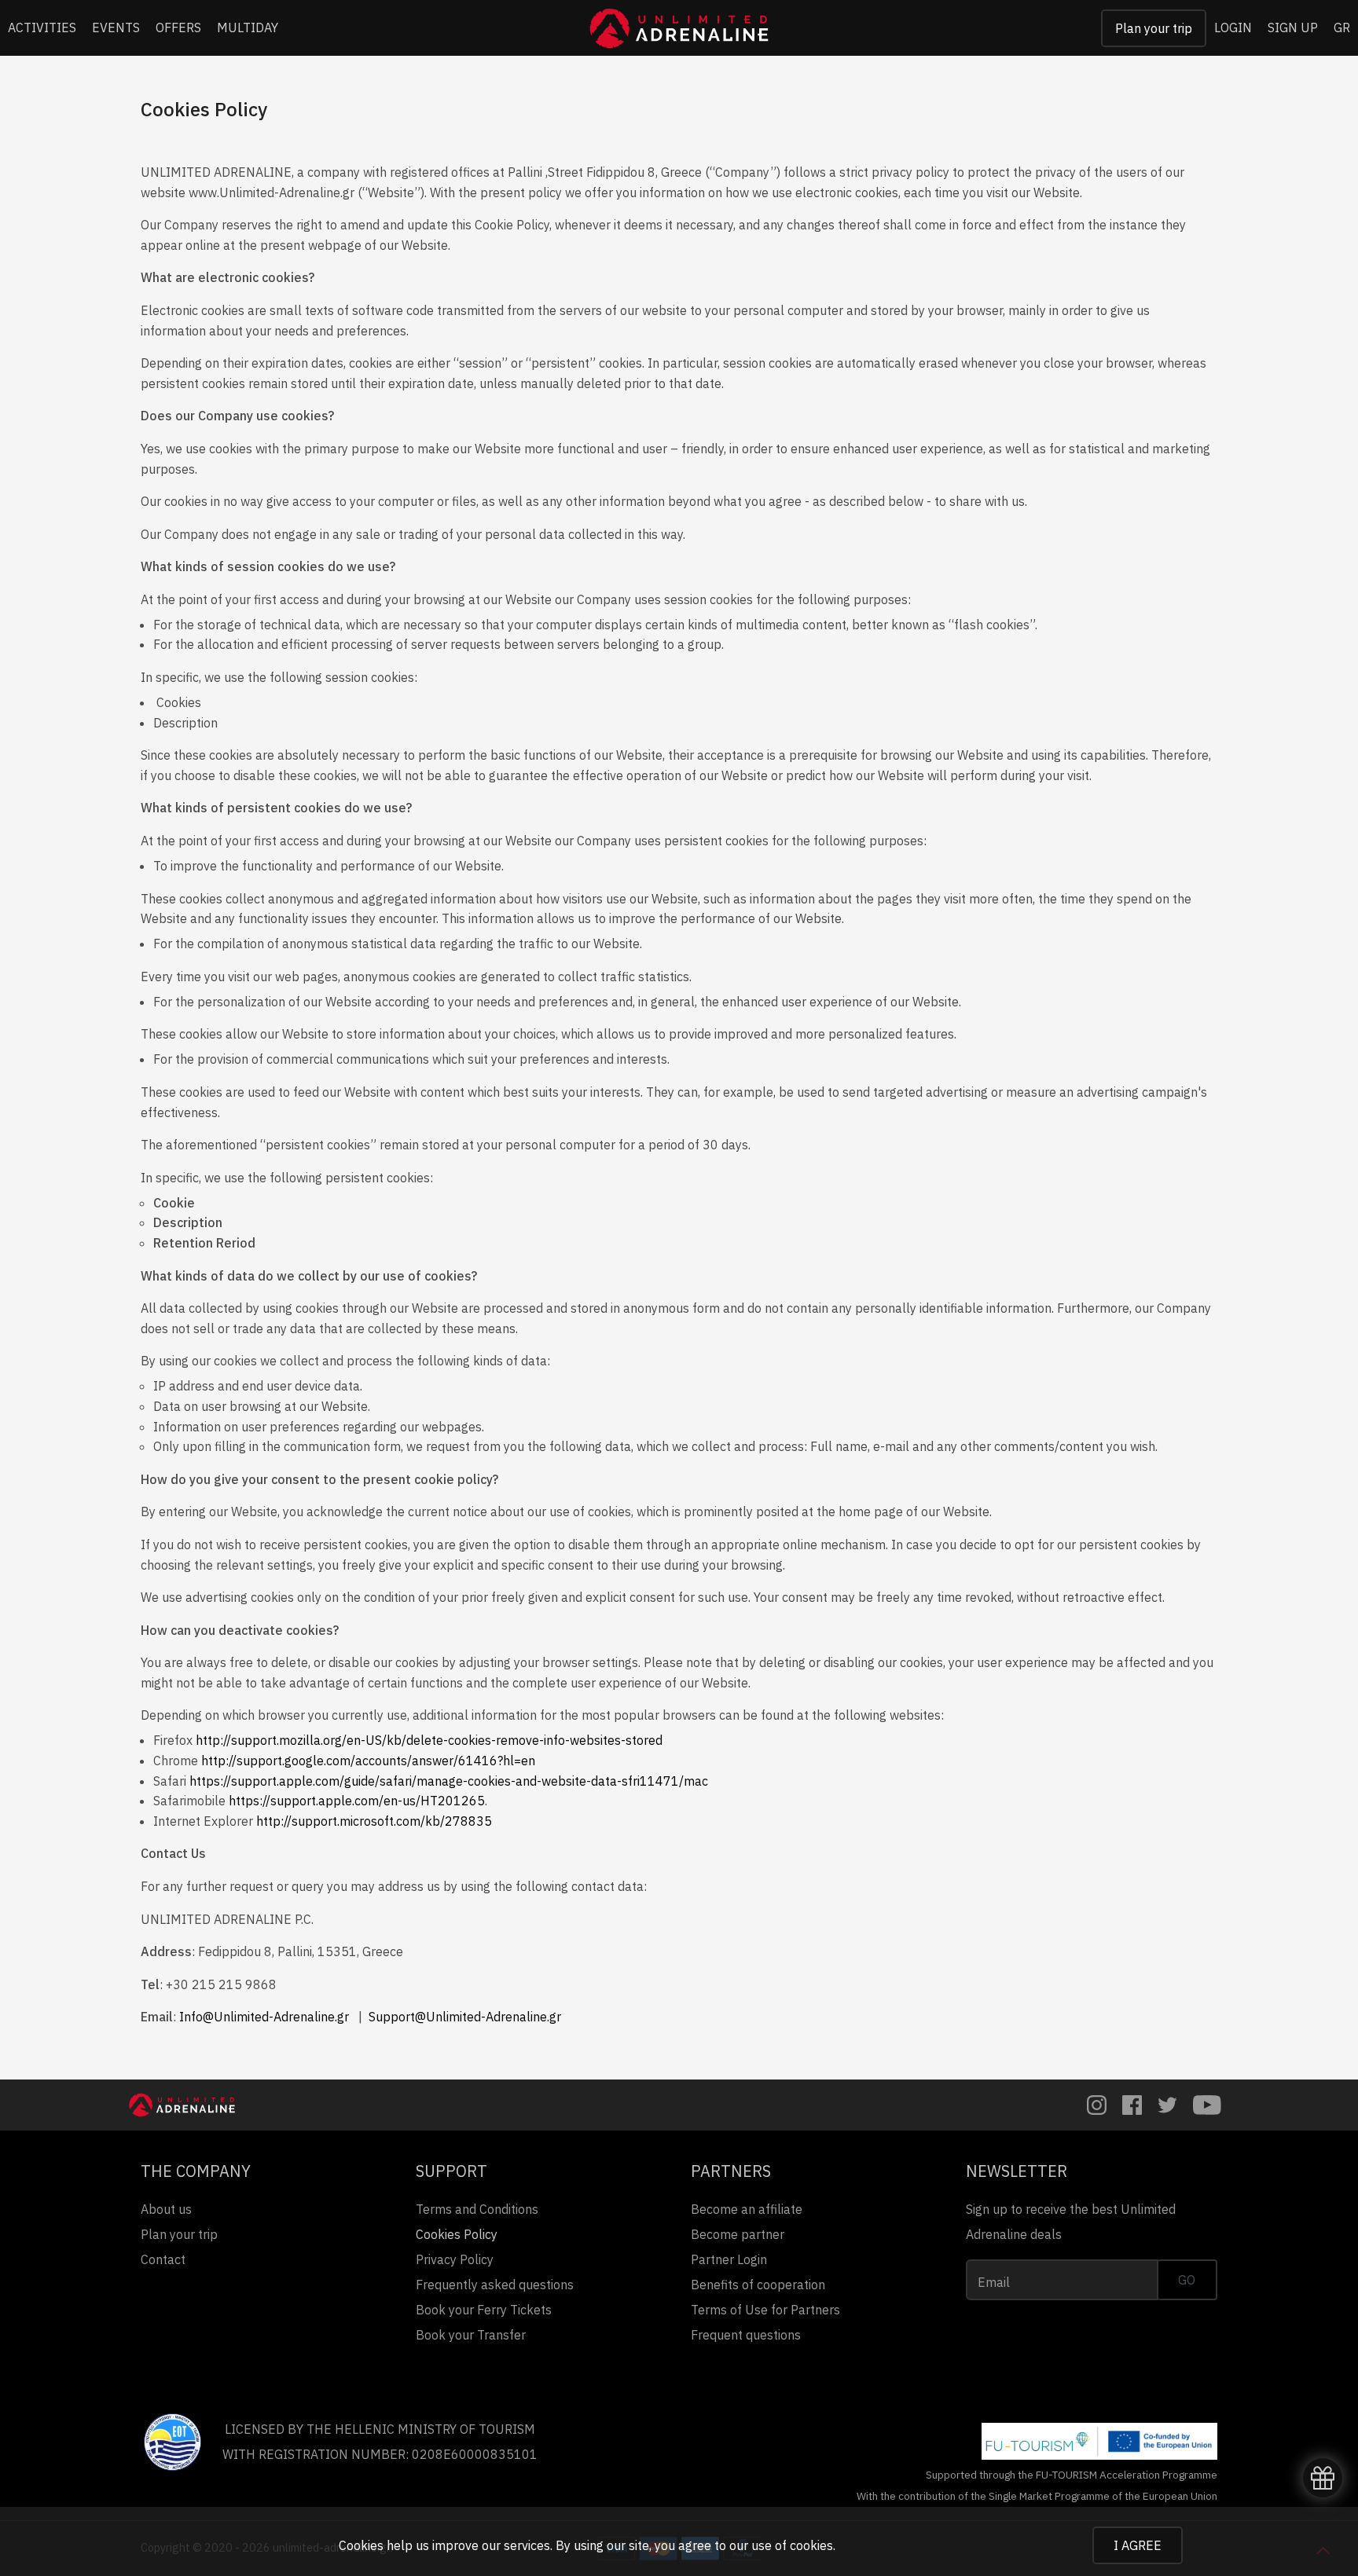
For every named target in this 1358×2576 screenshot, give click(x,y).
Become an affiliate (747, 2209)
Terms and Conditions (477, 2209)
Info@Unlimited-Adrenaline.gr (264, 2017)
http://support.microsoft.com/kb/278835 (374, 1821)
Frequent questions (746, 2335)
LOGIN (1233, 27)
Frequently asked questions (495, 2285)
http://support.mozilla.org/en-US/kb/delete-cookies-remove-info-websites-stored (429, 1740)
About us (166, 2209)
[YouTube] (1207, 2105)
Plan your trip (1154, 28)
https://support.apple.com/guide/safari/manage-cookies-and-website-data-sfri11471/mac (449, 1781)
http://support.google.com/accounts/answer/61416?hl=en (368, 1761)
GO (1187, 2280)
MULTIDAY (248, 27)
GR (1342, 27)
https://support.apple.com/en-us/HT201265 (357, 1801)
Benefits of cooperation (758, 2285)
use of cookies (792, 2545)
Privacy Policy (455, 2259)
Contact (163, 2259)
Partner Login (729, 2259)
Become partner (738, 2234)
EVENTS (116, 27)
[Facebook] (1132, 2105)
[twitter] (1167, 2105)
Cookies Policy (457, 2234)
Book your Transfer (471, 2335)
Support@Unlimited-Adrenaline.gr (465, 2017)
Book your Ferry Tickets (484, 2310)
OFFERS (178, 27)
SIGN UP (1293, 27)
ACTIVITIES (42, 27)
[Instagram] (1097, 2105)
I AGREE (1138, 2545)
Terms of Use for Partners (765, 2310)
